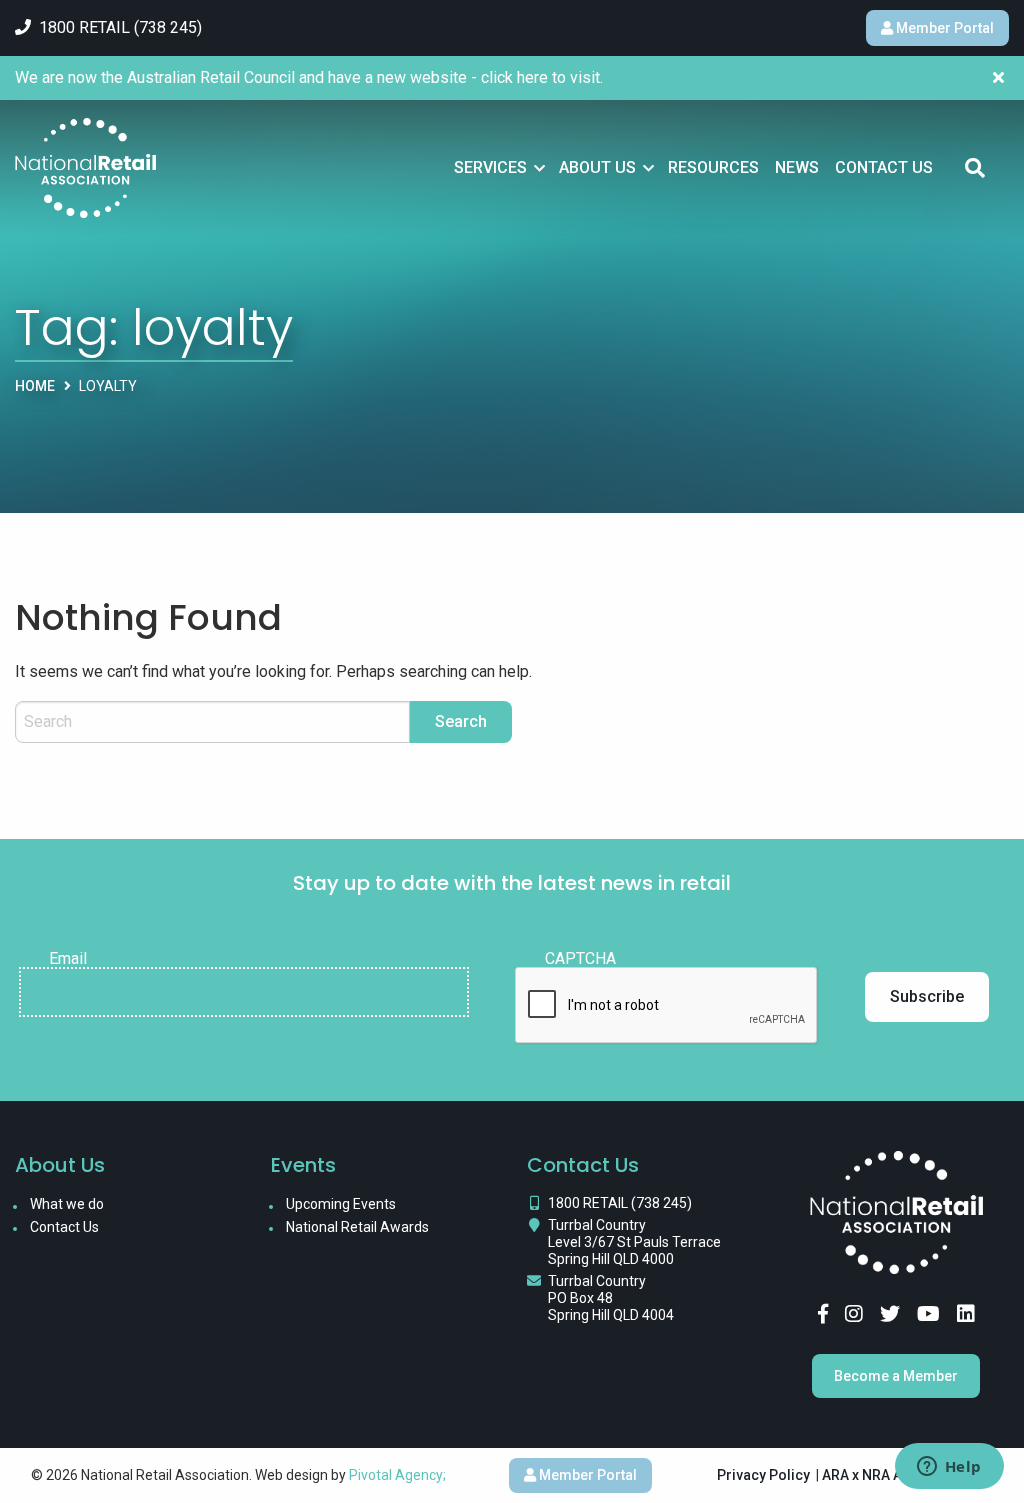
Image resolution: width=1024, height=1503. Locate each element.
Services (490, 167)
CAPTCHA (580, 959)
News (797, 167)
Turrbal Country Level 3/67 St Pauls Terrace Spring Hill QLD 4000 (634, 1242)
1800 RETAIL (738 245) (620, 1203)
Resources (713, 167)
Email (68, 959)
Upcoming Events (341, 1204)
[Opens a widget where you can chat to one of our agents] (949, 1468)
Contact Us (884, 167)
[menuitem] (498, 168)
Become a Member (896, 1376)
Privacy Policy (763, 1475)
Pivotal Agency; (397, 1475)
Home (35, 386)
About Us (597, 167)
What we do (67, 1204)
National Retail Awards (357, 1227)
